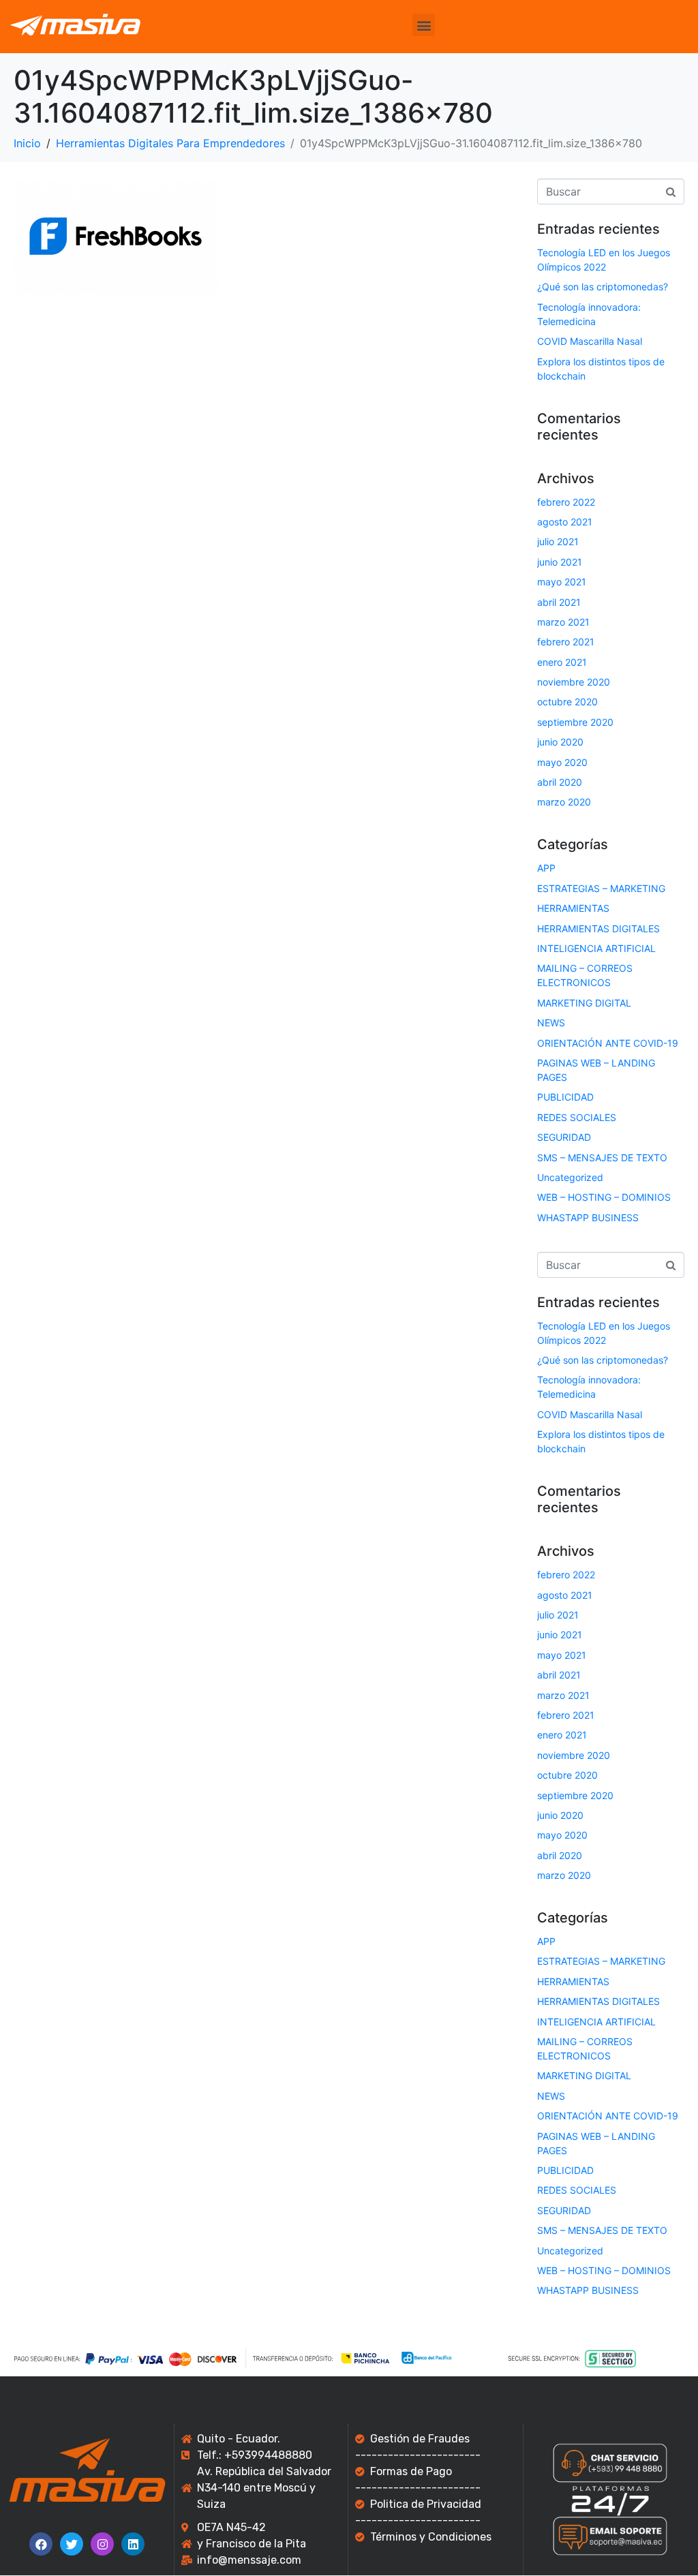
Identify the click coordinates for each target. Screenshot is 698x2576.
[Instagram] (102, 2544)
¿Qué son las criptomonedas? (603, 287)
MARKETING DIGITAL (584, 1003)
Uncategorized (570, 1177)
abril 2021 (559, 602)
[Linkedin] (133, 2544)
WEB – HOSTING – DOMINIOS (604, 1197)
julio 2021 (558, 541)
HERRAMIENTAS (573, 908)
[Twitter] (72, 2544)
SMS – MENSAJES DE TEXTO (602, 1157)
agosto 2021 (565, 522)
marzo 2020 (564, 802)
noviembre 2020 (574, 682)
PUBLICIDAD (565, 1097)
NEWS (551, 1023)
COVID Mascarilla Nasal (590, 341)
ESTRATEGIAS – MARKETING (601, 888)
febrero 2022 (566, 502)
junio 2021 (560, 562)
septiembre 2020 (575, 722)
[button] (424, 25)
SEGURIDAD (564, 1137)
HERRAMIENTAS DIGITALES (598, 929)
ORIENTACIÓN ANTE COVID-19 (608, 1043)
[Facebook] (41, 2544)
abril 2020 (560, 782)
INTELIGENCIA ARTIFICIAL (596, 948)
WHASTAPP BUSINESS (588, 1217)
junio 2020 (560, 742)
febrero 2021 (566, 642)
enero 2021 (562, 662)
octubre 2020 (567, 702)
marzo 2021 (563, 622)
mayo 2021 (562, 582)
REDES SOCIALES (577, 1117)
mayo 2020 (562, 762)
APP (546, 868)
